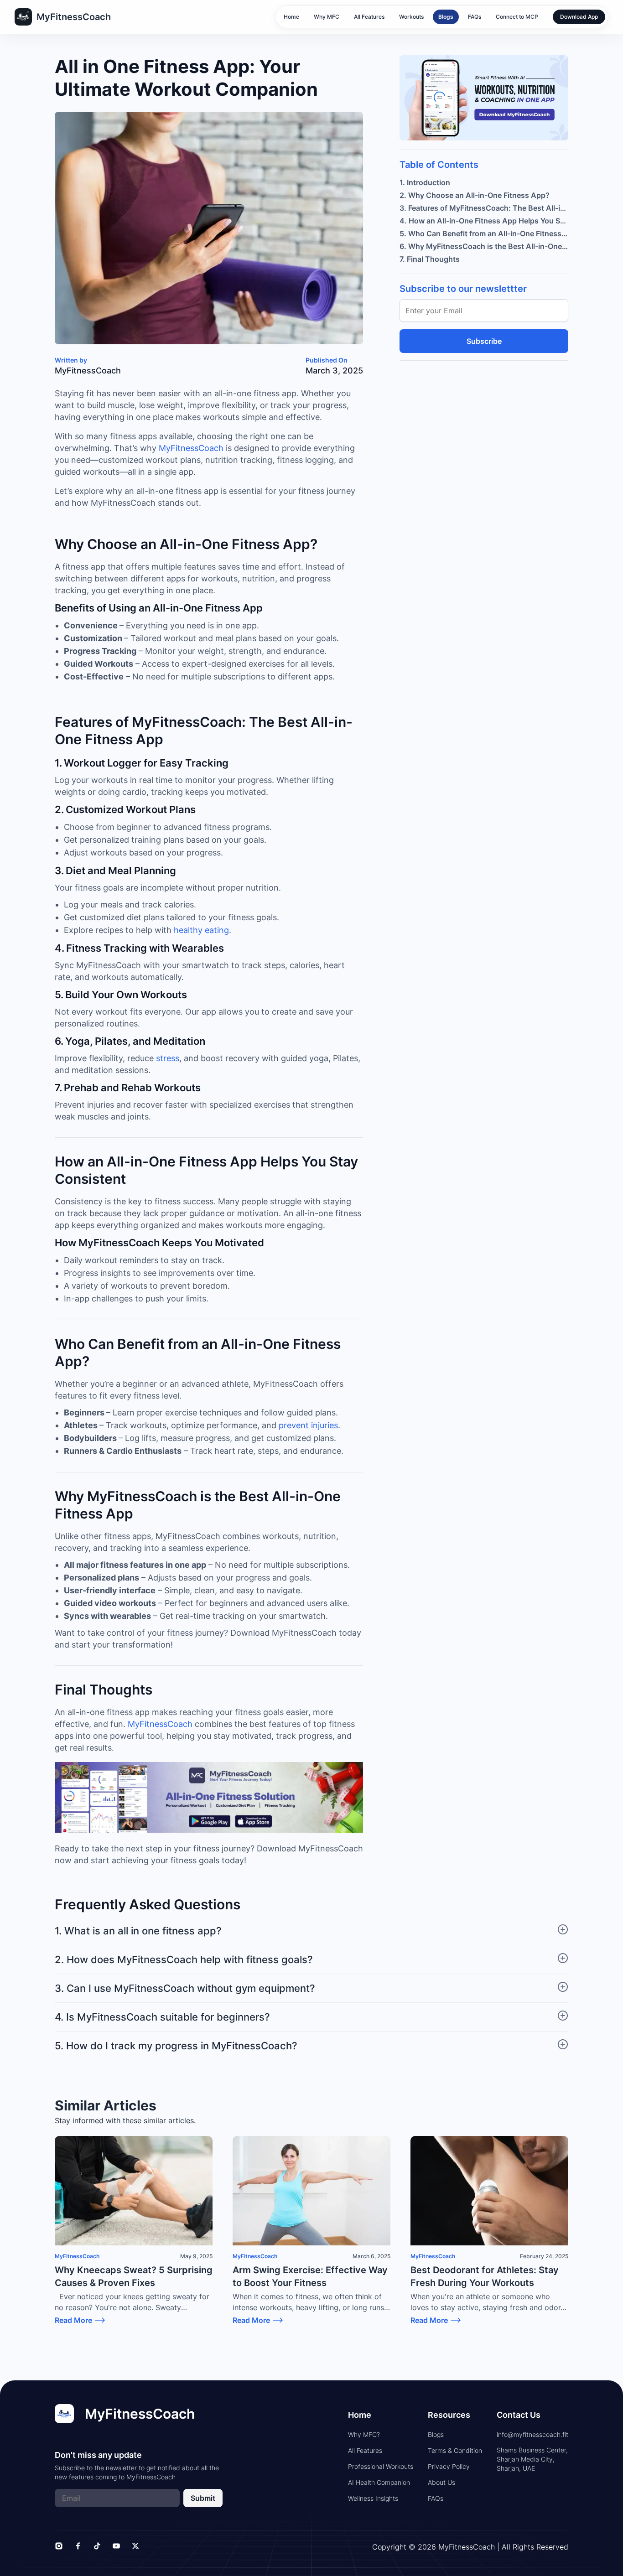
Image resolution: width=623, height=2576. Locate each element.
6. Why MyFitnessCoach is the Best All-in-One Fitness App (484, 246)
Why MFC (327, 17)
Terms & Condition (455, 2450)
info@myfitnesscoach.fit (532, 2434)
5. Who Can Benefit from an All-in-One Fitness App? (484, 233)
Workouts (411, 17)
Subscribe (484, 341)
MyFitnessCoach (191, 448)
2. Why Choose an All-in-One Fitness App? (475, 195)
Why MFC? (364, 2434)
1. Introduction (425, 182)
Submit (203, 2498)
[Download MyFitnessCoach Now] (209, 1798)
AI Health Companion (379, 2482)
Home (291, 17)
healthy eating (201, 930)
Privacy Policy (449, 2466)
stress (168, 1058)
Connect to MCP (517, 17)
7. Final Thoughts (430, 259)
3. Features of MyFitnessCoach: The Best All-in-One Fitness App (484, 208)
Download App (579, 17)
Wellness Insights (373, 2498)
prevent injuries (308, 1425)
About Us (441, 2482)
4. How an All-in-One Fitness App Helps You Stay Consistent (484, 221)
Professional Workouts (381, 2466)
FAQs (475, 17)
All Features (369, 17)
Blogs (446, 17)
